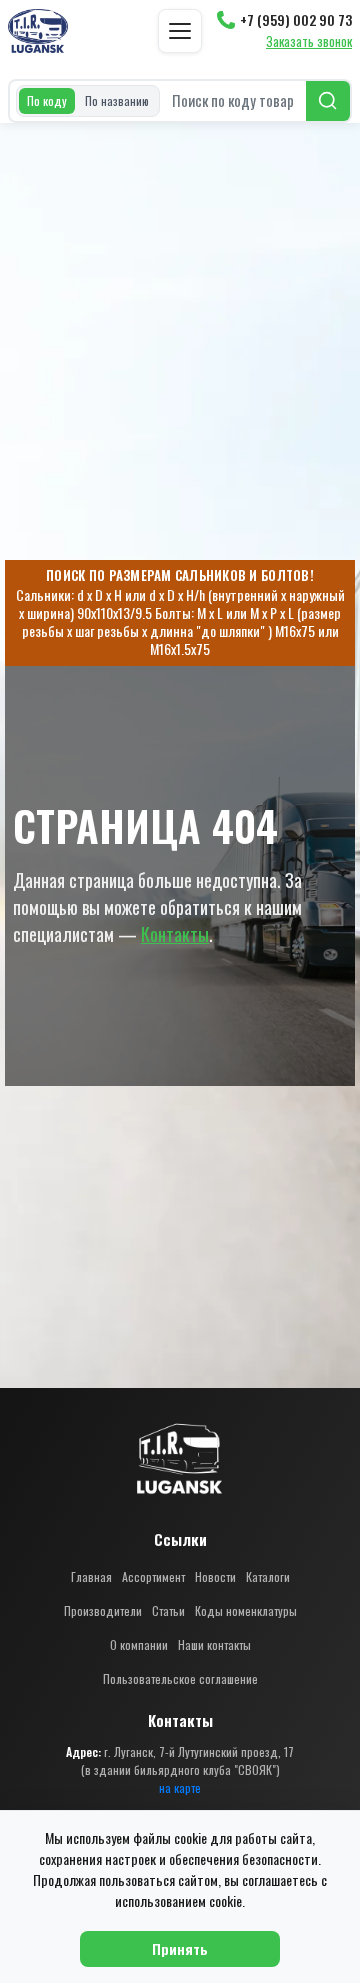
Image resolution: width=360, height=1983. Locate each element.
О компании (139, 1644)
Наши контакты (214, 1644)
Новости (215, 1576)
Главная (91, 1576)
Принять (180, 1948)
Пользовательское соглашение (180, 1678)
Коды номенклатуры (246, 1610)
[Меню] (180, 31)
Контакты (175, 934)
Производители (103, 1610)
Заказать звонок (309, 42)
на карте (180, 1787)
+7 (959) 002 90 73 (296, 20)
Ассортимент (153, 1576)
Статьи (168, 1610)
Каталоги (268, 1576)
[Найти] (328, 101)
